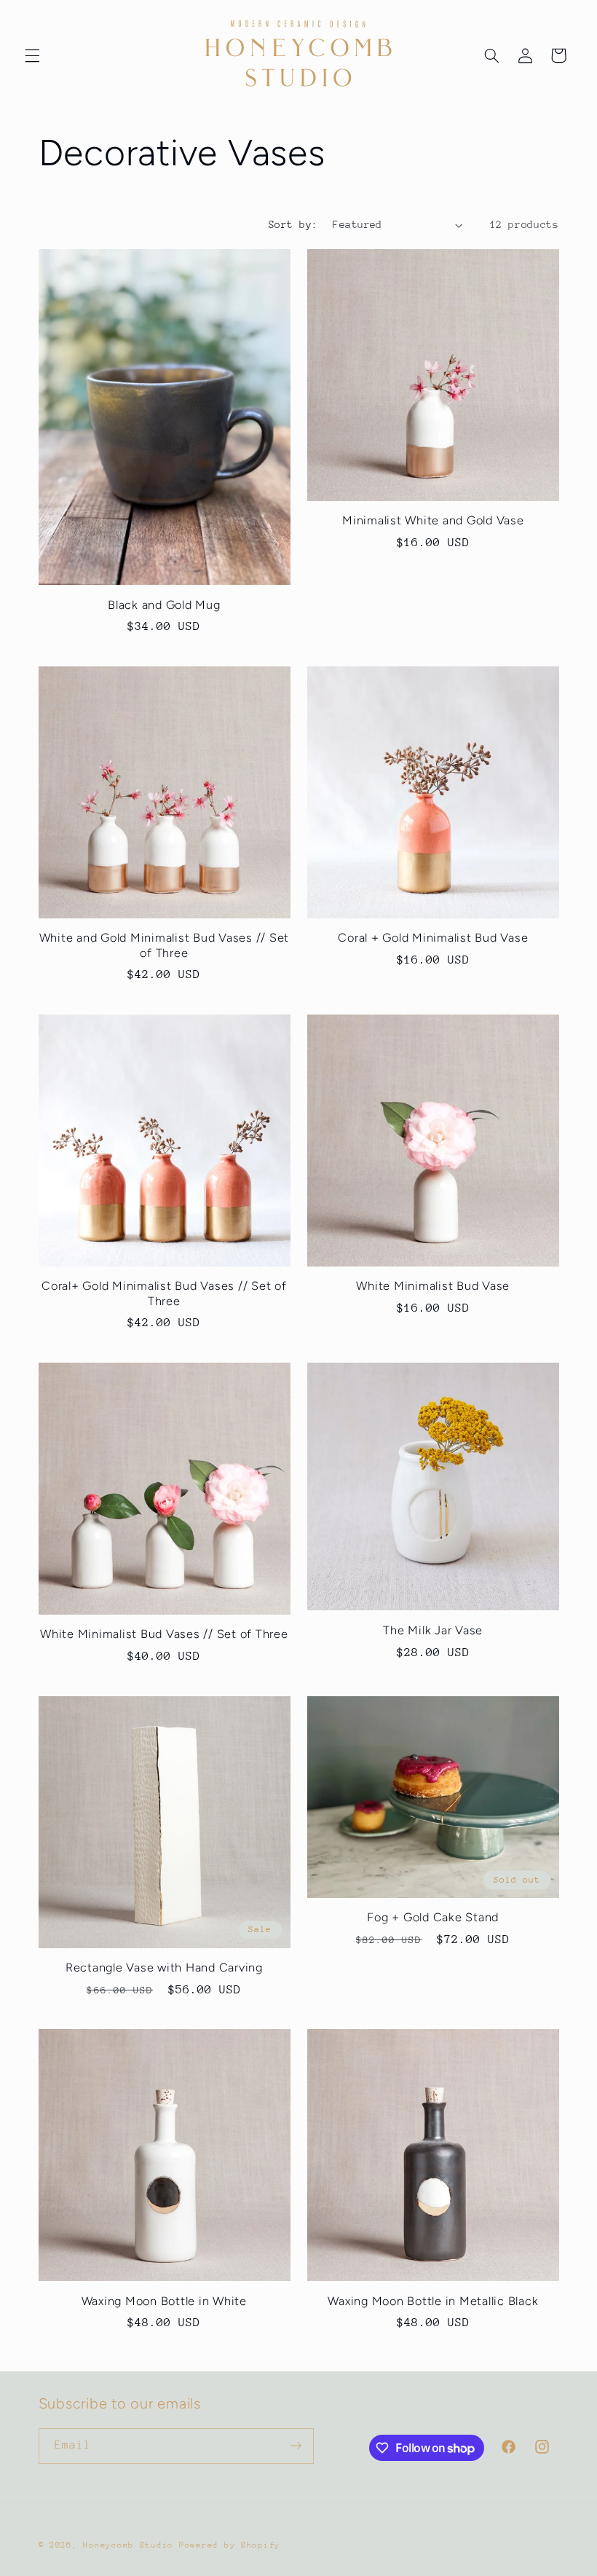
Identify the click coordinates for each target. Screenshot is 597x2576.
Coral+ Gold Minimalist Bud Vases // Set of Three (164, 1293)
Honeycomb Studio (128, 2545)
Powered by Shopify (230, 2545)
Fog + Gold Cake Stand (433, 1917)
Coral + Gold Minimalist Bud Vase (433, 938)
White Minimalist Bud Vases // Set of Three (164, 1634)
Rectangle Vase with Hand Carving (164, 1968)
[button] (32, 55)
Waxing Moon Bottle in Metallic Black (433, 2301)
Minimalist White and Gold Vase (433, 520)
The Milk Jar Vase (433, 1630)
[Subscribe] (296, 2446)
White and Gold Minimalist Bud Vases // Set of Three (165, 945)
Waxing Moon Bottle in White (164, 2301)
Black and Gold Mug (164, 605)
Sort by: (293, 224)
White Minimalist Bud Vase (433, 1286)
